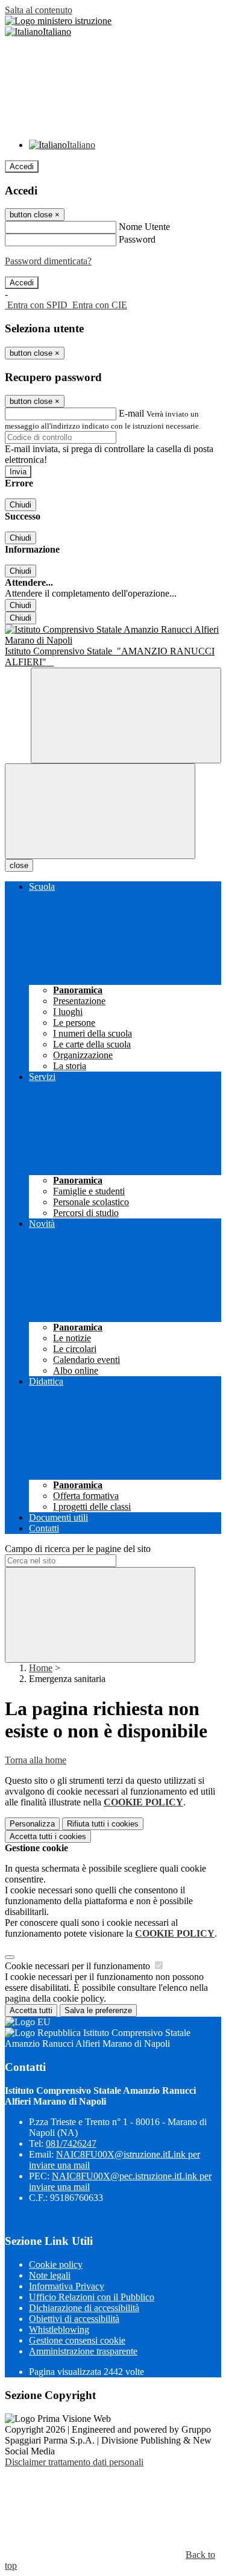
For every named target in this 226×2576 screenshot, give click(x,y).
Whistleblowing (59, 2329)
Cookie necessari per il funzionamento (79, 1966)
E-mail (131, 413)
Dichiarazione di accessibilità (84, 2308)
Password (137, 239)
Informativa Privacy (67, 2286)
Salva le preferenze (98, 2010)
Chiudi (20, 505)
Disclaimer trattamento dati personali (74, 2462)
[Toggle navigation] (100, 811)
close (19, 865)
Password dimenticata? (48, 261)
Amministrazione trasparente (83, 2351)
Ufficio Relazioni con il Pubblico (92, 2297)
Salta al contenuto (39, 10)
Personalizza (32, 1824)
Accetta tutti (48, 1836)
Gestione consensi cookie (77, 2340)
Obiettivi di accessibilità (74, 2319)
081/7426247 (71, 2143)
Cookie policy (56, 2264)
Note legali (50, 2275)
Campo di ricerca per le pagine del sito (78, 1549)
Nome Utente (144, 227)
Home (41, 1668)
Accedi (22, 166)
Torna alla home (36, 1760)
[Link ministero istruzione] (58, 21)
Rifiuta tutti (103, 1824)
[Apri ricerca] (126, 715)
